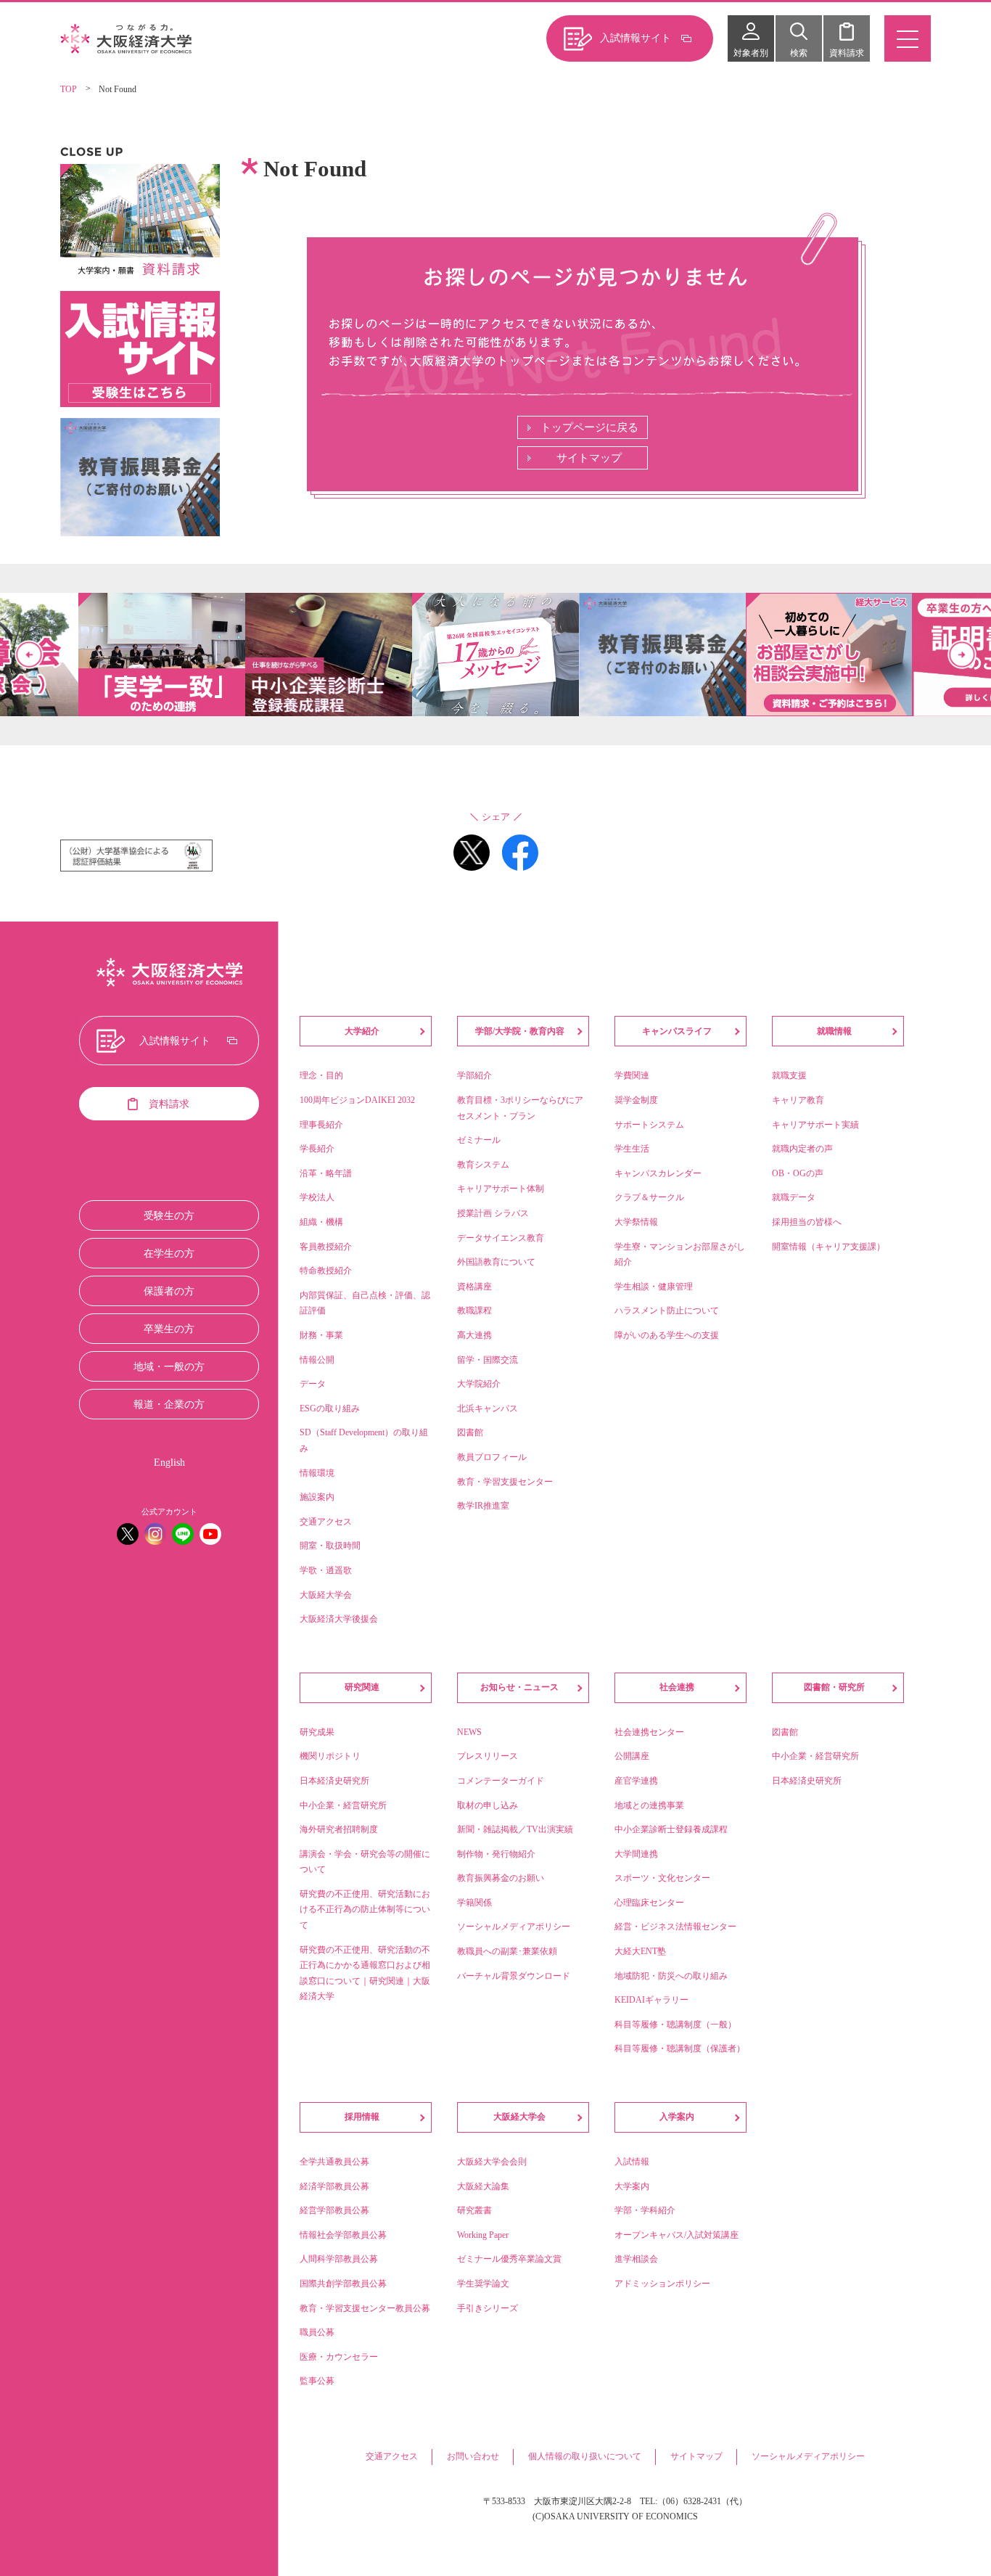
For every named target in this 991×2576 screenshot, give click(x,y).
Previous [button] (29, 655)
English (169, 1463)
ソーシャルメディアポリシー (808, 2456)
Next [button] (962, 655)
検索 (799, 53)
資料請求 (847, 53)
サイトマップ (589, 458)
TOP (69, 89)
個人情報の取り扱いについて (585, 2456)
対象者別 (751, 53)
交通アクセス (392, 2456)
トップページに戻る (589, 427)
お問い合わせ (473, 2456)
